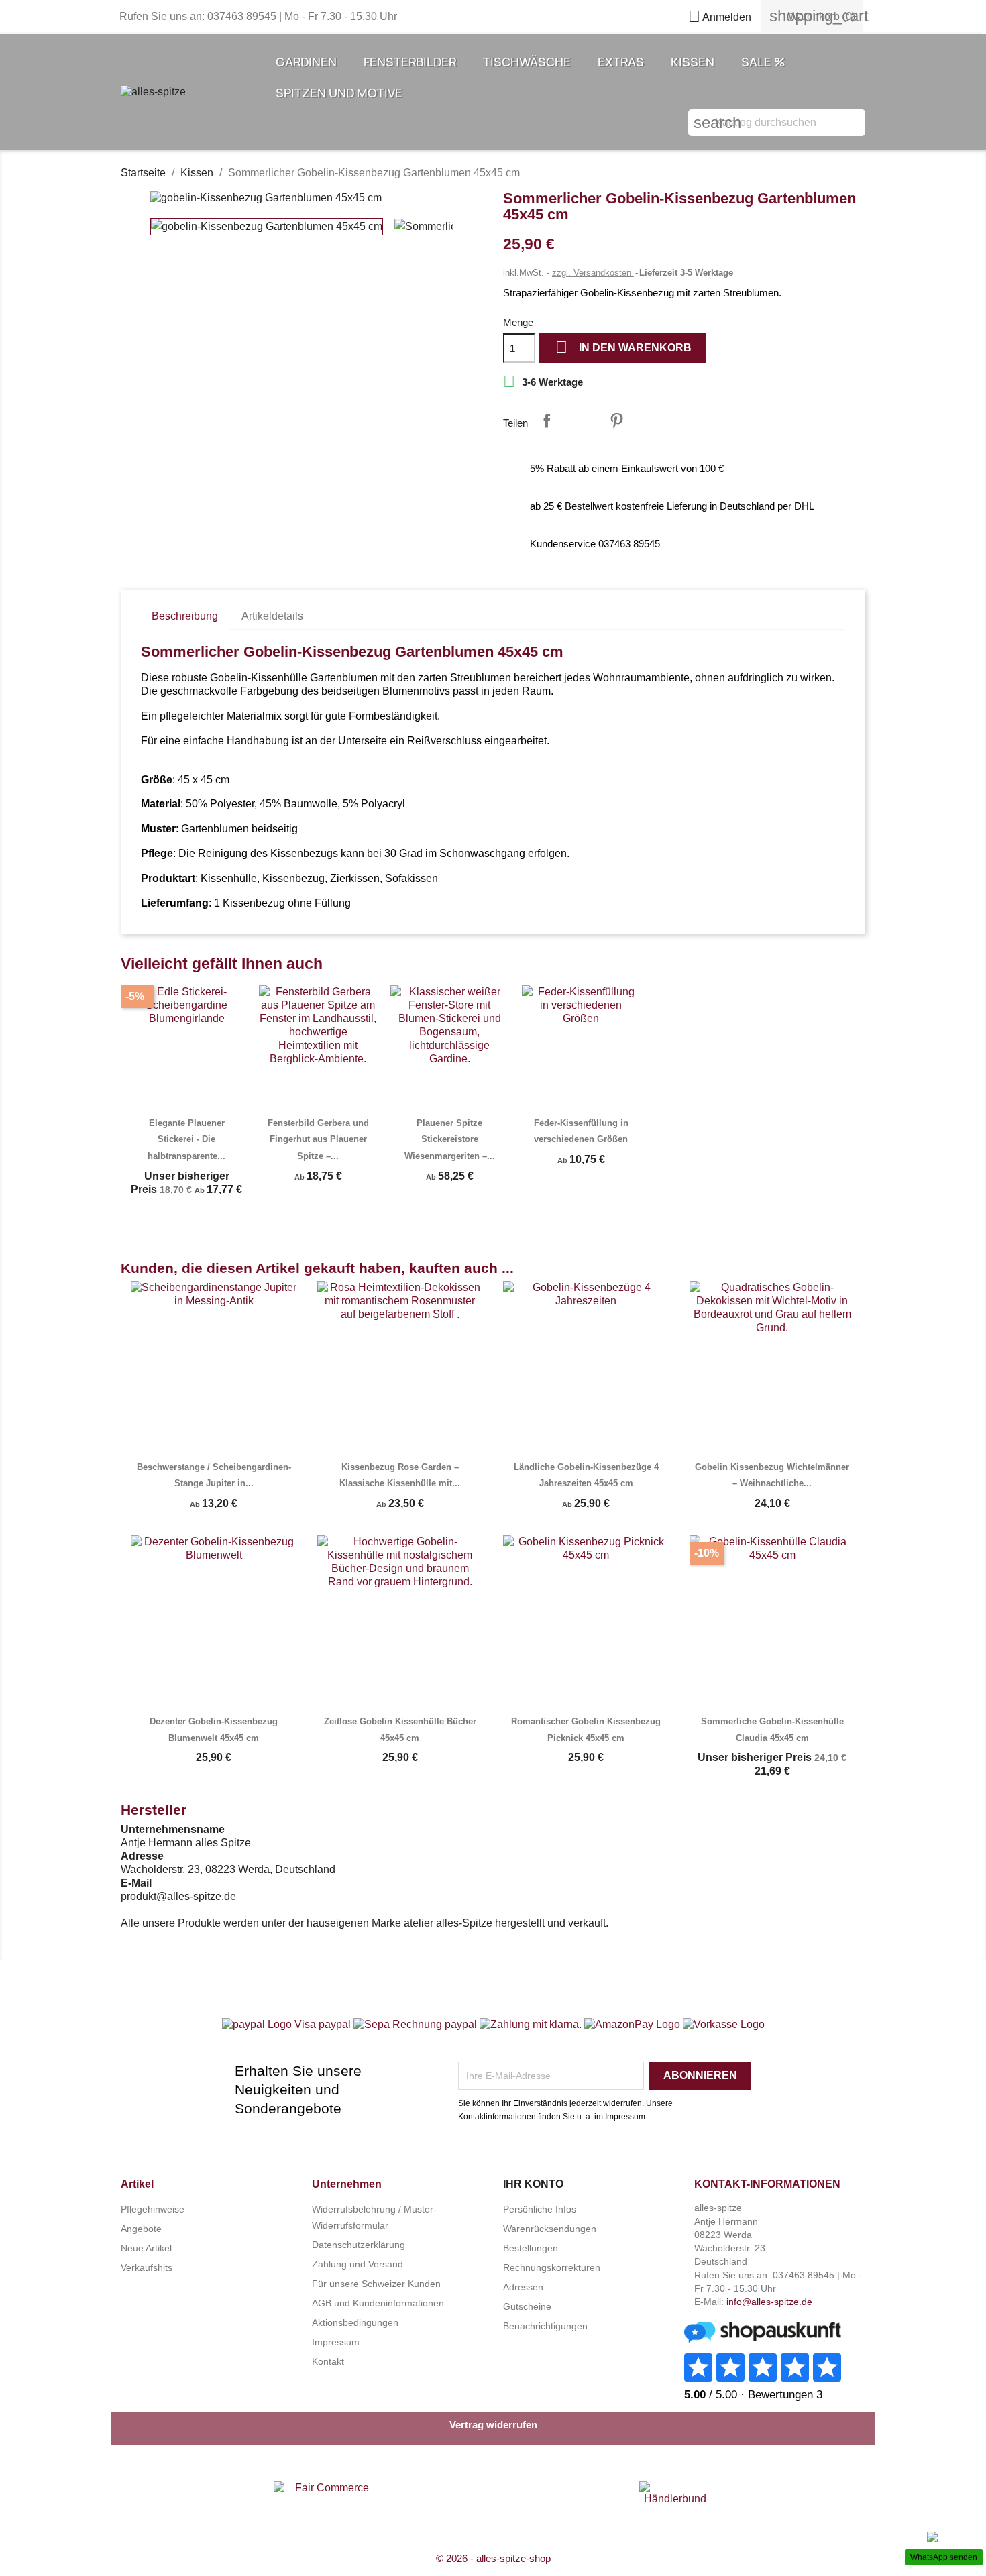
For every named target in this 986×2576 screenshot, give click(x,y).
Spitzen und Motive (339, 93)
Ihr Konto (533, 2184)
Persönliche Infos (540, 2209)
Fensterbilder (410, 62)
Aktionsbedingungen (355, 2322)
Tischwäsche (527, 62)
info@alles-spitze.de (769, 2302)
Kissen (693, 62)
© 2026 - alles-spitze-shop (493, 2558)
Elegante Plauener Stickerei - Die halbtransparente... (186, 1139)
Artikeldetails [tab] (272, 616)
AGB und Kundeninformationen (378, 2303)
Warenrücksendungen (550, 2229)
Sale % (763, 62)
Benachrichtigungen (545, 2326)
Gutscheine (527, 2306)
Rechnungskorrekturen (552, 2267)
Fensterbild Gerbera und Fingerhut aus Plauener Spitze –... (318, 1139)
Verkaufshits (147, 2267)
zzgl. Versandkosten (593, 273)
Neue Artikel (146, 2248)
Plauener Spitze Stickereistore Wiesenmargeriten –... (450, 1139)
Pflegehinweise (153, 2209)
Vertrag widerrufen (493, 2425)
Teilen (547, 421)
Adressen (523, 2287)
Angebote (141, 2229)
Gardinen (306, 62)
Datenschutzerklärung (359, 2245)
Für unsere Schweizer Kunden (376, 2284)
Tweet (582, 421)
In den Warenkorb (623, 347)
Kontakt (328, 2361)
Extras (621, 62)
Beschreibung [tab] (185, 616)
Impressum (336, 2342)
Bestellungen (531, 2248)
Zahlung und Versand (358, 2264)
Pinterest (616, 421)
